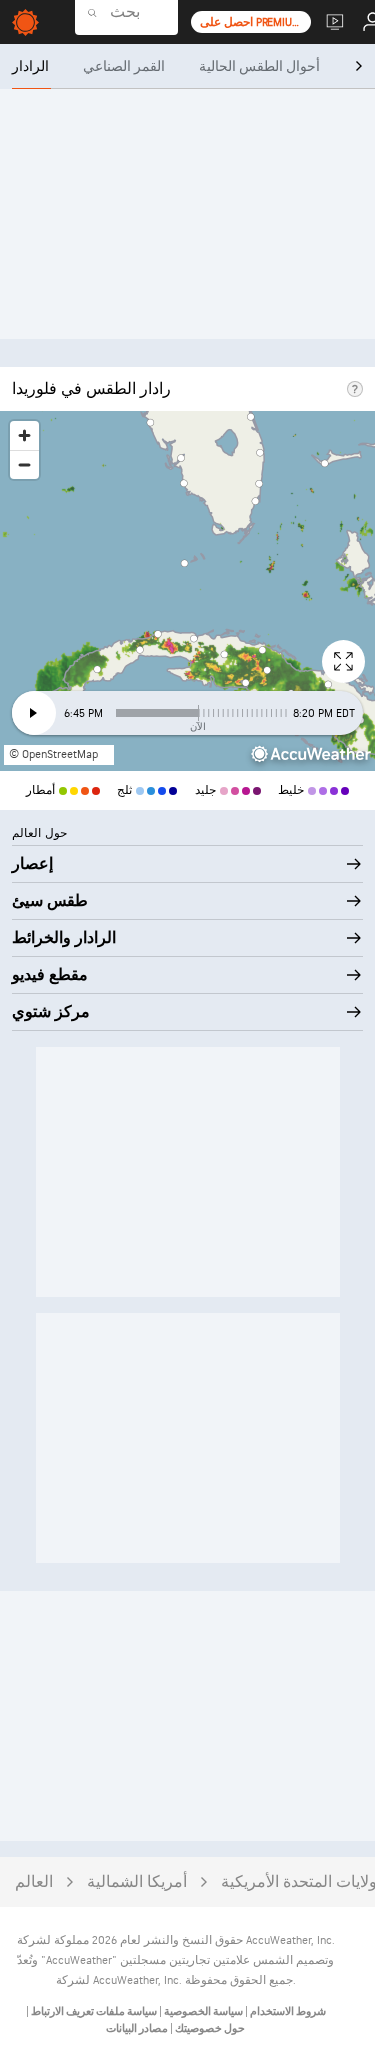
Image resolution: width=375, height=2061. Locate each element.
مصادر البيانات (137, 2028)
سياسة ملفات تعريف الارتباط (93, 2011)
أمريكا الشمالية (137, 1882)
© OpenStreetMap (53, 754)
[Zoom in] (24, 435)
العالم (34, 1882)
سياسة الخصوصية (202, 2011)
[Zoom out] (24, 464)
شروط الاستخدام (287, 2011)
